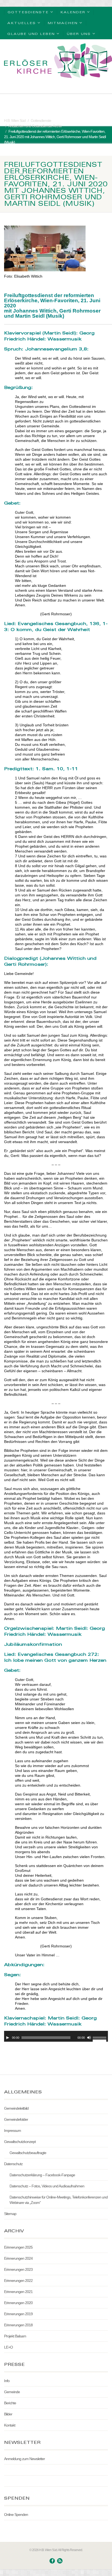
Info (7, 2381)
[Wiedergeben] (8, 2038)
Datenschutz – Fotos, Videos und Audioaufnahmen (47, 2186)
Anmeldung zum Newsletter (24, 2459)
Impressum (13, 2131)
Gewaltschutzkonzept (20, 2142)
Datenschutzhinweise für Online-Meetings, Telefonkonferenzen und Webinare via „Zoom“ (59, 2200)
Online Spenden (16, 2515)
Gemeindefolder (16, 2119)
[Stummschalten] (89, 2038)
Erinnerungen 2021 (18, 2292)
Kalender (73, 12)
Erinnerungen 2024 (18, 2258)
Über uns (79, 34)
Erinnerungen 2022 (18, 2281)
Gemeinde (12, 2392)
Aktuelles (22, 23)
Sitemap (10, 2214)
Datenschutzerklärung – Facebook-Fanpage (42, 2175)
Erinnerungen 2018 (18, 2325)
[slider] (100, 2037)
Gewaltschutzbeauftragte (28, 2153)
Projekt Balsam (15, 2336)
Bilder (8, 2414)
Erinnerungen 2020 (18, 2303)
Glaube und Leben (31, 34)
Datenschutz (13, 2164)
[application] (56, 2036)
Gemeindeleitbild (16, 2108)
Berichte (10, 2403)
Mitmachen (63, 23)
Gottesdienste (28, 12)
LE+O (8, 2347)
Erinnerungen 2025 (18, 2247)
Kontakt (10, 2425)
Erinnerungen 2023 (18, 2269)
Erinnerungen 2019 (18, 2314)
